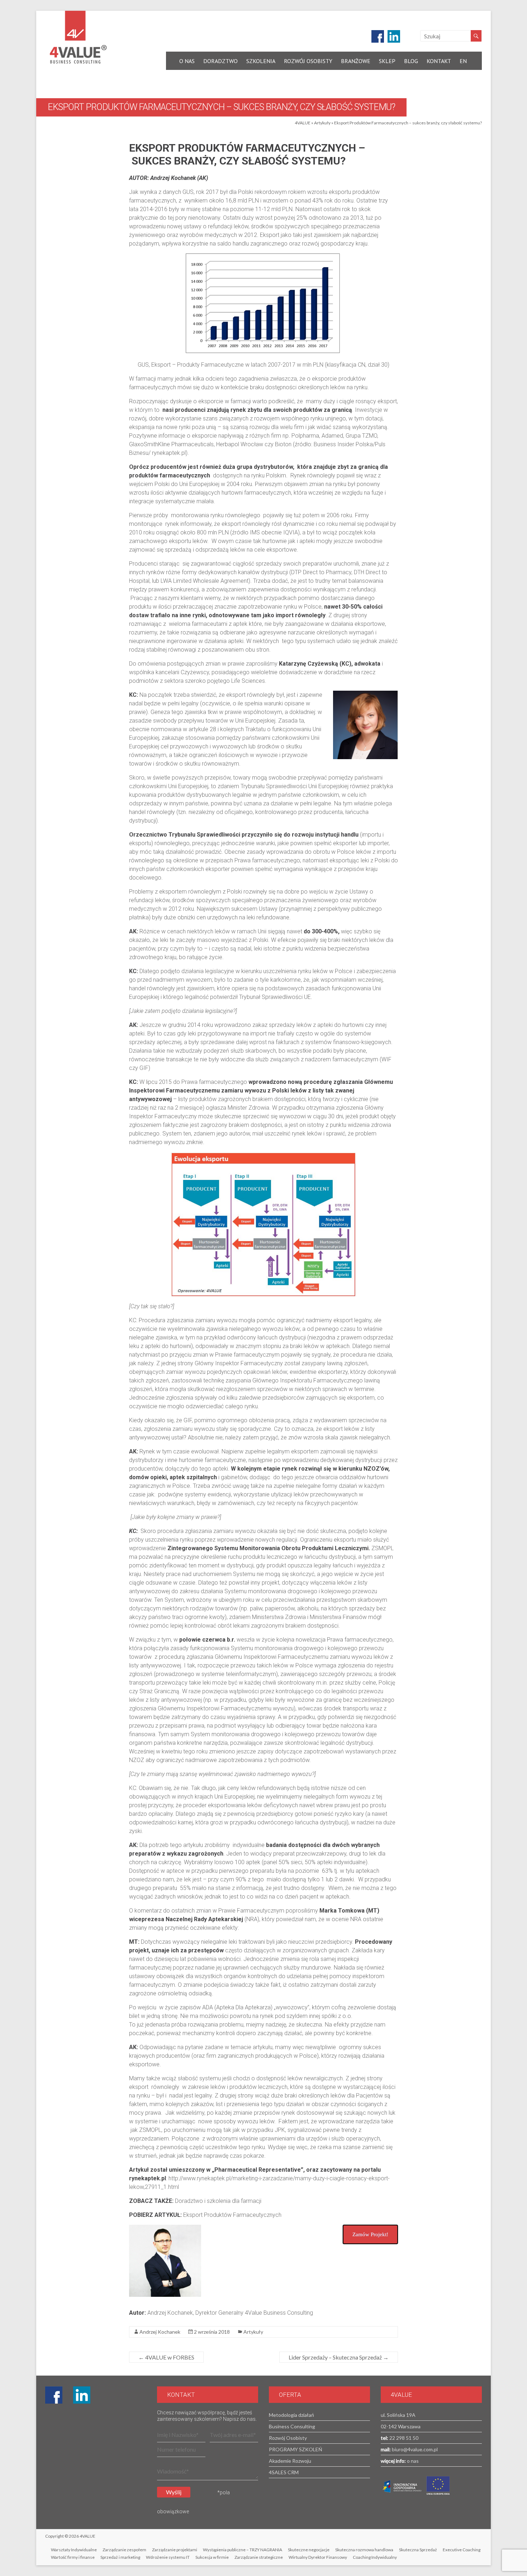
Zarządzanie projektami (175, 2550)
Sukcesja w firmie (212, 2557)
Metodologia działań (291, 2415)
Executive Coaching (462, 2550)
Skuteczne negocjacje (309, 2550)
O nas (187, 61)
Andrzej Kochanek (160, 2332)
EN (463, 61)
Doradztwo (220, 61)
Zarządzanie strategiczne (259, 2557)
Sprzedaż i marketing (120, 2557)
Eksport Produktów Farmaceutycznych (232, 2215)
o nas (412, 2461)
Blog (411, 61)
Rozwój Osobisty (308, 61)
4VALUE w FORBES (166, 2357)
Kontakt (439, 61)
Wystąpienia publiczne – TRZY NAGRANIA (243, 2550)
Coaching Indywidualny (375, 2557)
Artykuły (322, 123)
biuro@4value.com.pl (414, 2449)
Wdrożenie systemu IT (168, 2557)
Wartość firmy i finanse (73, 2557)
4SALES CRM (284, 2472)
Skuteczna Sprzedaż (418, 2550)
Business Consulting (292, 2426)
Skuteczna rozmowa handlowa (364, 2550)
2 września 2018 (212, 2332)
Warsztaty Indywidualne (74, 2550)
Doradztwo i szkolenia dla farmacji (218, 2201)
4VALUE (303, 123)
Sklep (387, 61)
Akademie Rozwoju (290, 2461)
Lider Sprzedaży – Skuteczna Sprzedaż (339, 2357)
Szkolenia (261, 61)
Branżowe (356, 61)
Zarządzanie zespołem (124, 2550)
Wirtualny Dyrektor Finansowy (318, 2557)
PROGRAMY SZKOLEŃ (296, 2449)
